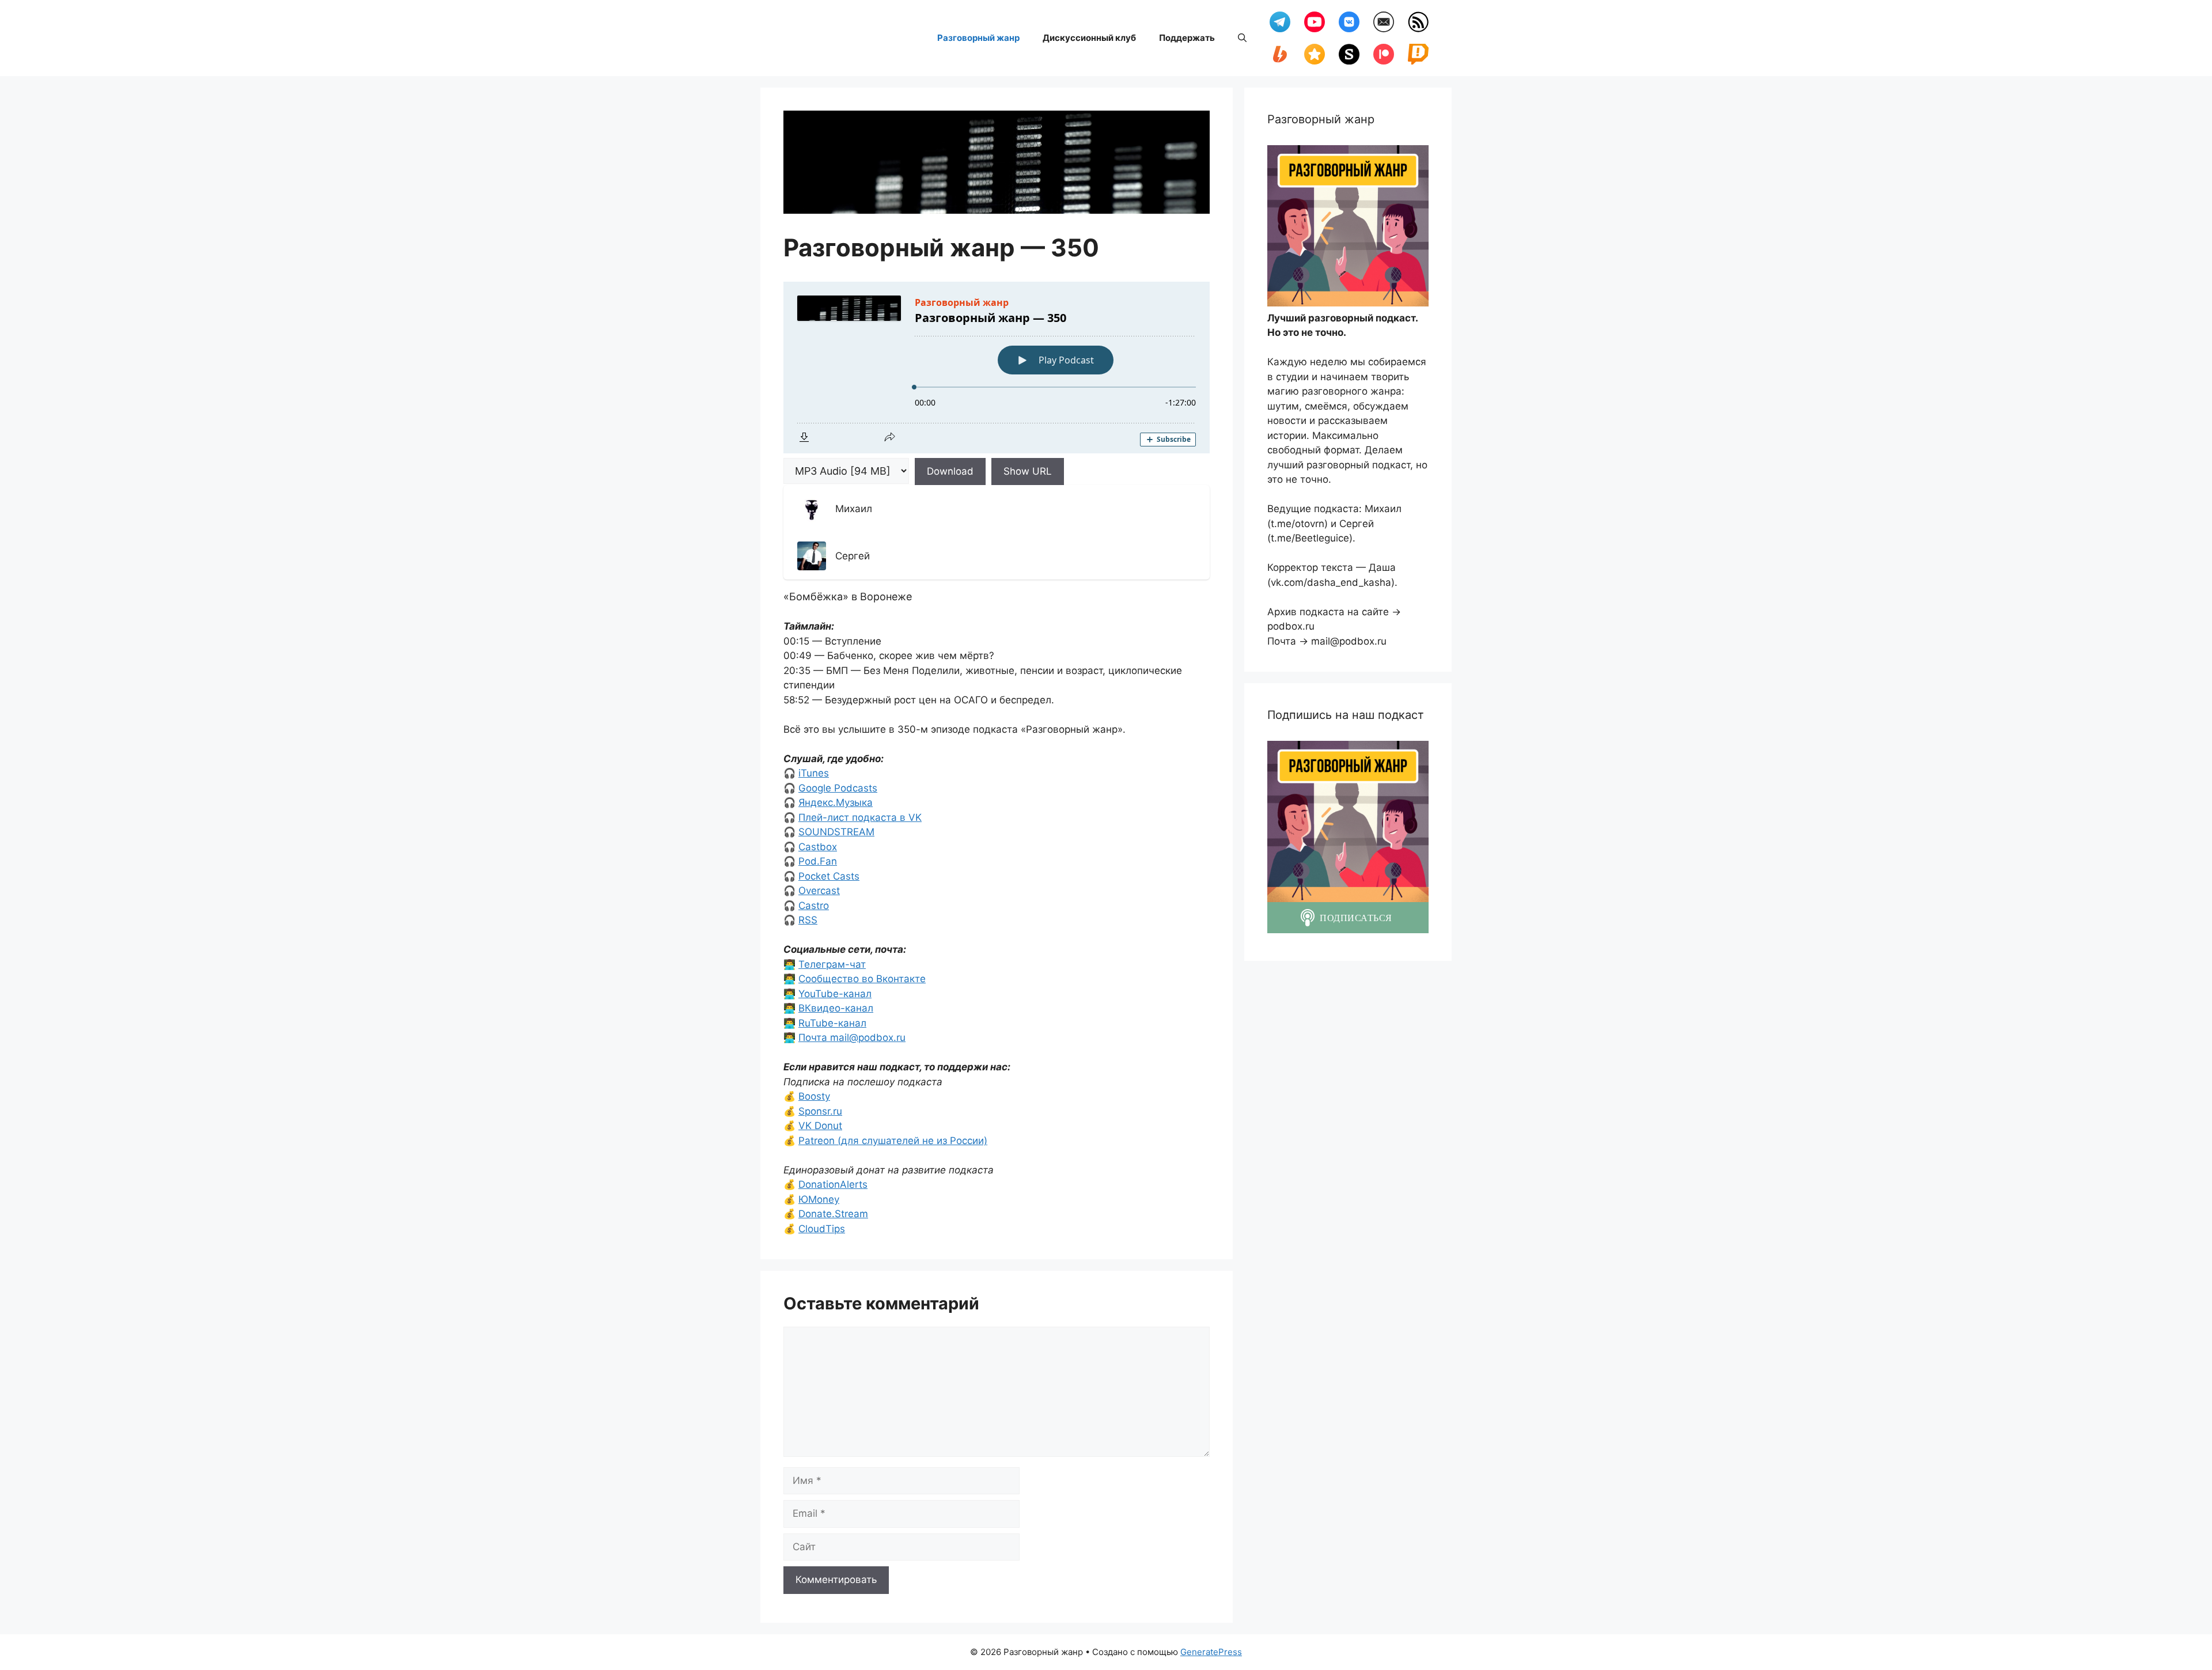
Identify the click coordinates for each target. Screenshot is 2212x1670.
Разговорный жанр (978, 38)
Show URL (1028, 471)
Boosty (814, 1096)
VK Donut (820, 1126)
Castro (814, 906)
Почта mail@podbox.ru (852, 1037)
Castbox (818, 847)
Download (950, 471)
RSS (808, 920)
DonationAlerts (833, 1184)
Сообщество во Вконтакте (862, 979)
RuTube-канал (832, 1023)
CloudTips (822, 1229)
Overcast (819, 891)
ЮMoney (819, 1199)
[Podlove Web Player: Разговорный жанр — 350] (997, 368)
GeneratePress (1211, 1652)
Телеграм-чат (832, 964)
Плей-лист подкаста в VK (860, 817)
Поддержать (1187, 38)
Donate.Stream (833, 1214)
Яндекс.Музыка (836, 802)
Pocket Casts (829, 876)
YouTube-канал (835, 994)
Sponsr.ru (820, 1111)
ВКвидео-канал (836, 1008)
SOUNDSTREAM (836, 832)
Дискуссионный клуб (1089, 38)
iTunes (814, 773)
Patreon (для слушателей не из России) (893, 1141)
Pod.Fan (818, 861)
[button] (1242, 38)
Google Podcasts (838, 788)
